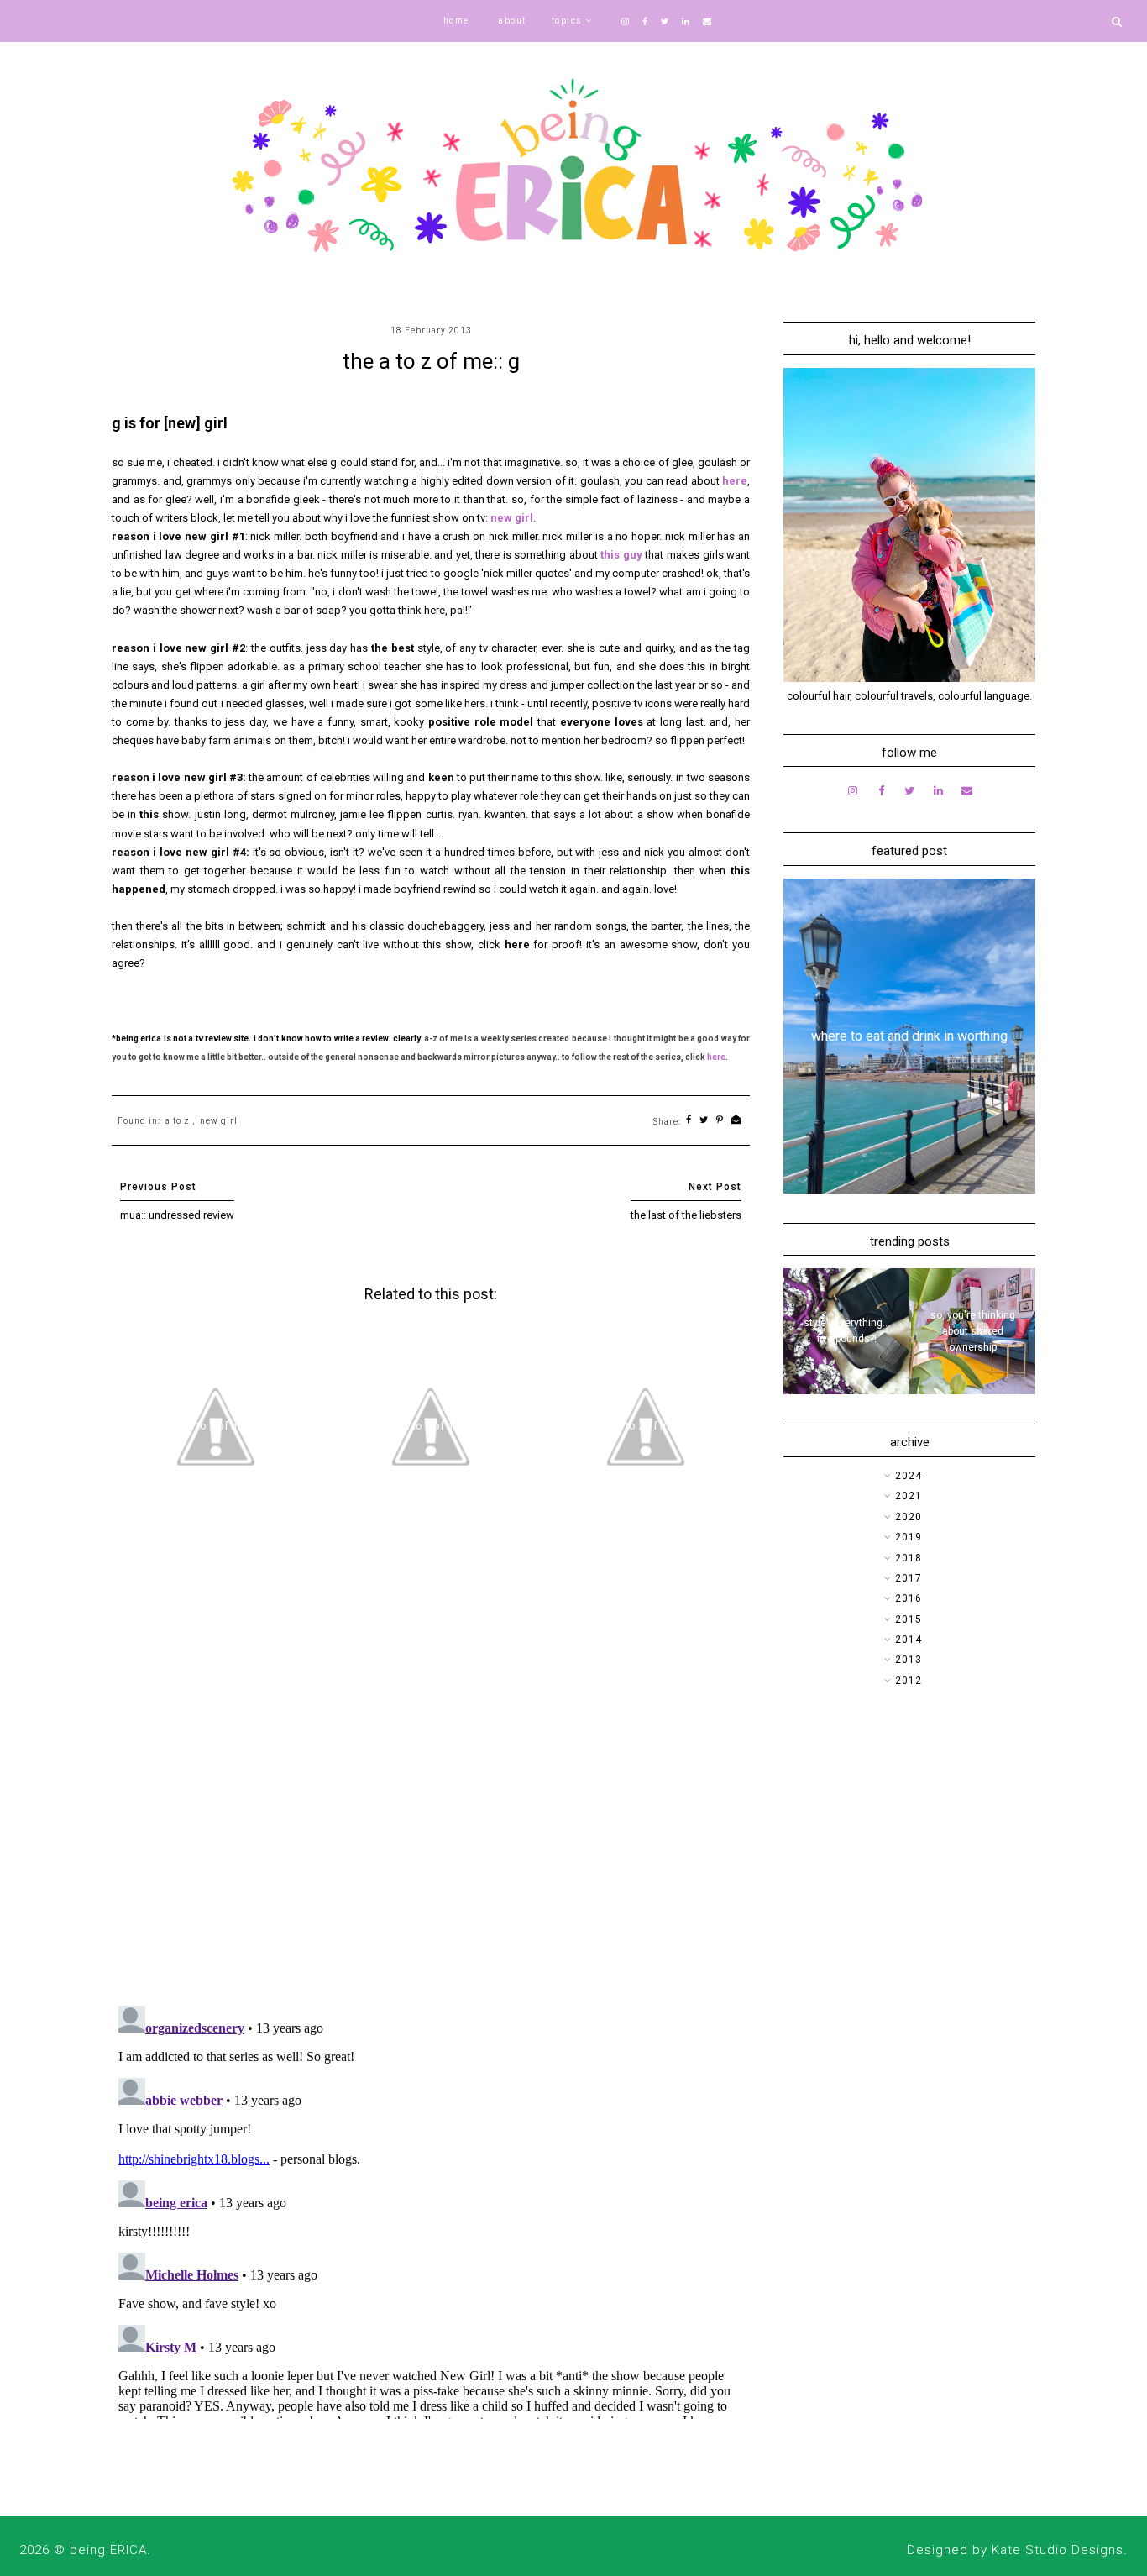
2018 (909, 1558)
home (456, 21)
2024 (909, 1476)
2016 (909, 1598)
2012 (909, 1681)
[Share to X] (704, 1121)
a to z (178, 1121)
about (512, 21)
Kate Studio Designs (1058, 2550)
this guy (621, 555)
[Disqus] (431, 1775)
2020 (909, 1517)
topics (567, 21)
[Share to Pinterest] (720, 1121)
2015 (909, 1619)
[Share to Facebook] (689, 1121)
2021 (909, 1496)
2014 (909, 1640)
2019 (909, 1537)
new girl (512, 518)
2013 (909, 1660)
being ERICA (108, 2550)
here (735, 481)
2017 (909, 1578)
